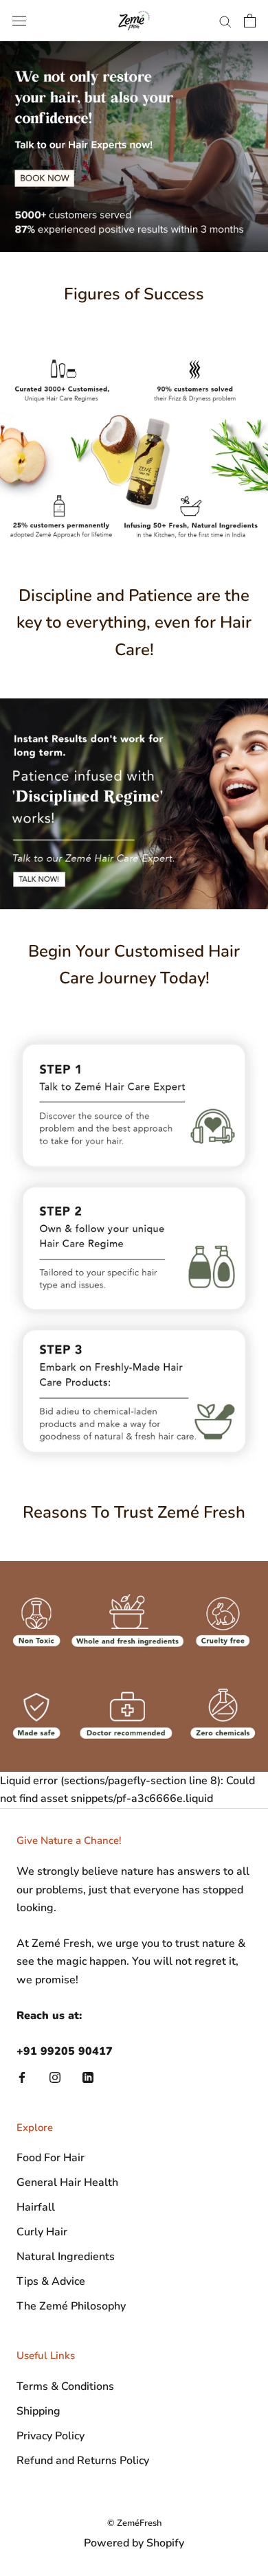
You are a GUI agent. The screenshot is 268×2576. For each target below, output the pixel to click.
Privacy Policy (51, 2436)
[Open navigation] (19, 21)
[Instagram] (55, 2077)
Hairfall (36, 2207)
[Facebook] (22, 2077)
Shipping (38, 2411)
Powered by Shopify (134, 2543)
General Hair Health (67, 2182)
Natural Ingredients (66, 2257)
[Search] (225, 21)
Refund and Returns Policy (83, 2461)
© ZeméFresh (134, 2523)
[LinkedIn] (88, 2077)
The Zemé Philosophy (71, 2306)
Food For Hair (51, 2158)
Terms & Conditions (65, 2386)
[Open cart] (250, 21)
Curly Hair (42, 2232)
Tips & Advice (51, 2281)
